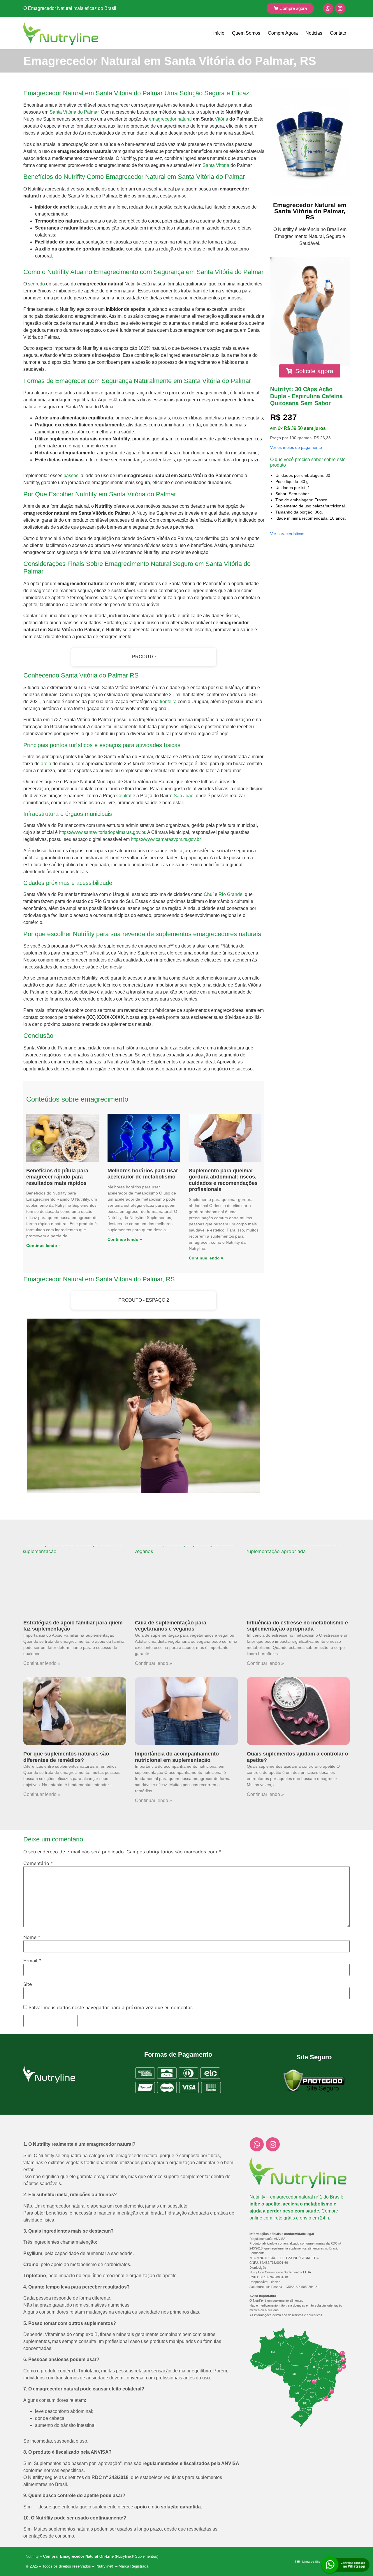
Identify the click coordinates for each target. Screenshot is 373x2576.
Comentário (38, 1863)
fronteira (168, 702)
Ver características (287, 534)
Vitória (221, 119)
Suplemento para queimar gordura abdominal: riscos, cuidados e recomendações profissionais (223, 1180)
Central (124, 796)
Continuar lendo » (42, 1663)
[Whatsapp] (328, 8)
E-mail (32, 1961)
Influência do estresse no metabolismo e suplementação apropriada (297, 1626)
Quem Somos (246, 33)
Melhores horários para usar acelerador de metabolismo (143, 1174)
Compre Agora (283, 33)
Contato (338, 33)
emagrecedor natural (170, 119)
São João (184, 796)
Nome (32, 1937)
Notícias (314, 33)
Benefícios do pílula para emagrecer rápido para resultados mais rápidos (57, 1177)
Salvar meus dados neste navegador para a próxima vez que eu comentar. (111, 2007)
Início (219, 33)
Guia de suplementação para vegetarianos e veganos (171, 1626)
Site (28, 1984)
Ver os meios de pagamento (296, 447)
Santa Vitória (216, 165)
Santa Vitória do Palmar (74, 112)
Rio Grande (231, 894)
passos (71, 475)
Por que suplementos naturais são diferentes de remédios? (66, 1757)
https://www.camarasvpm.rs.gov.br (166, 839)
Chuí (209, 894)
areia (46, 764)
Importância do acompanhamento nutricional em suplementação (177, 1757)
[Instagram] (340, 8)
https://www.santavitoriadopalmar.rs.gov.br (102, 832)
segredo (36, 284)
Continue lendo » (43, 1245)
